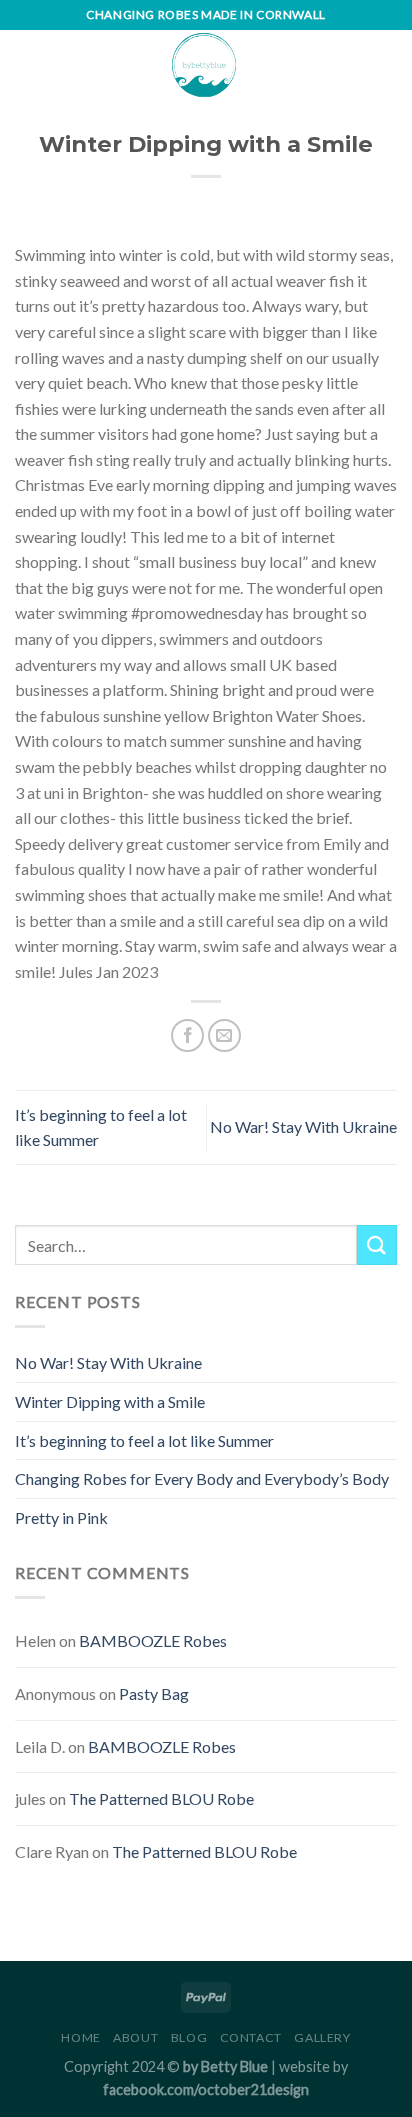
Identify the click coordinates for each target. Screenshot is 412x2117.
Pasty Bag (154, 1693)
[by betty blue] (204, 65)
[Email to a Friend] (224, 1035)
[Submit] (377, 1244)
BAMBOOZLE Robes (153, 1640)
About (135, 2037)
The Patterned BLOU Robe (161, 1798)
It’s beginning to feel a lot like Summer (144, 1440)
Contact (251, 2037)
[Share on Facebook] (187, 1035)
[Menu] (27, 64)
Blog (189, 2037)
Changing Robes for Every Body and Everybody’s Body (202, 1478)
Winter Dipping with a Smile (110, 1401)
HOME (80, 2037)
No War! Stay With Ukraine (303, 1126)
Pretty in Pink (61, 1517)
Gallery (322, 2037)
